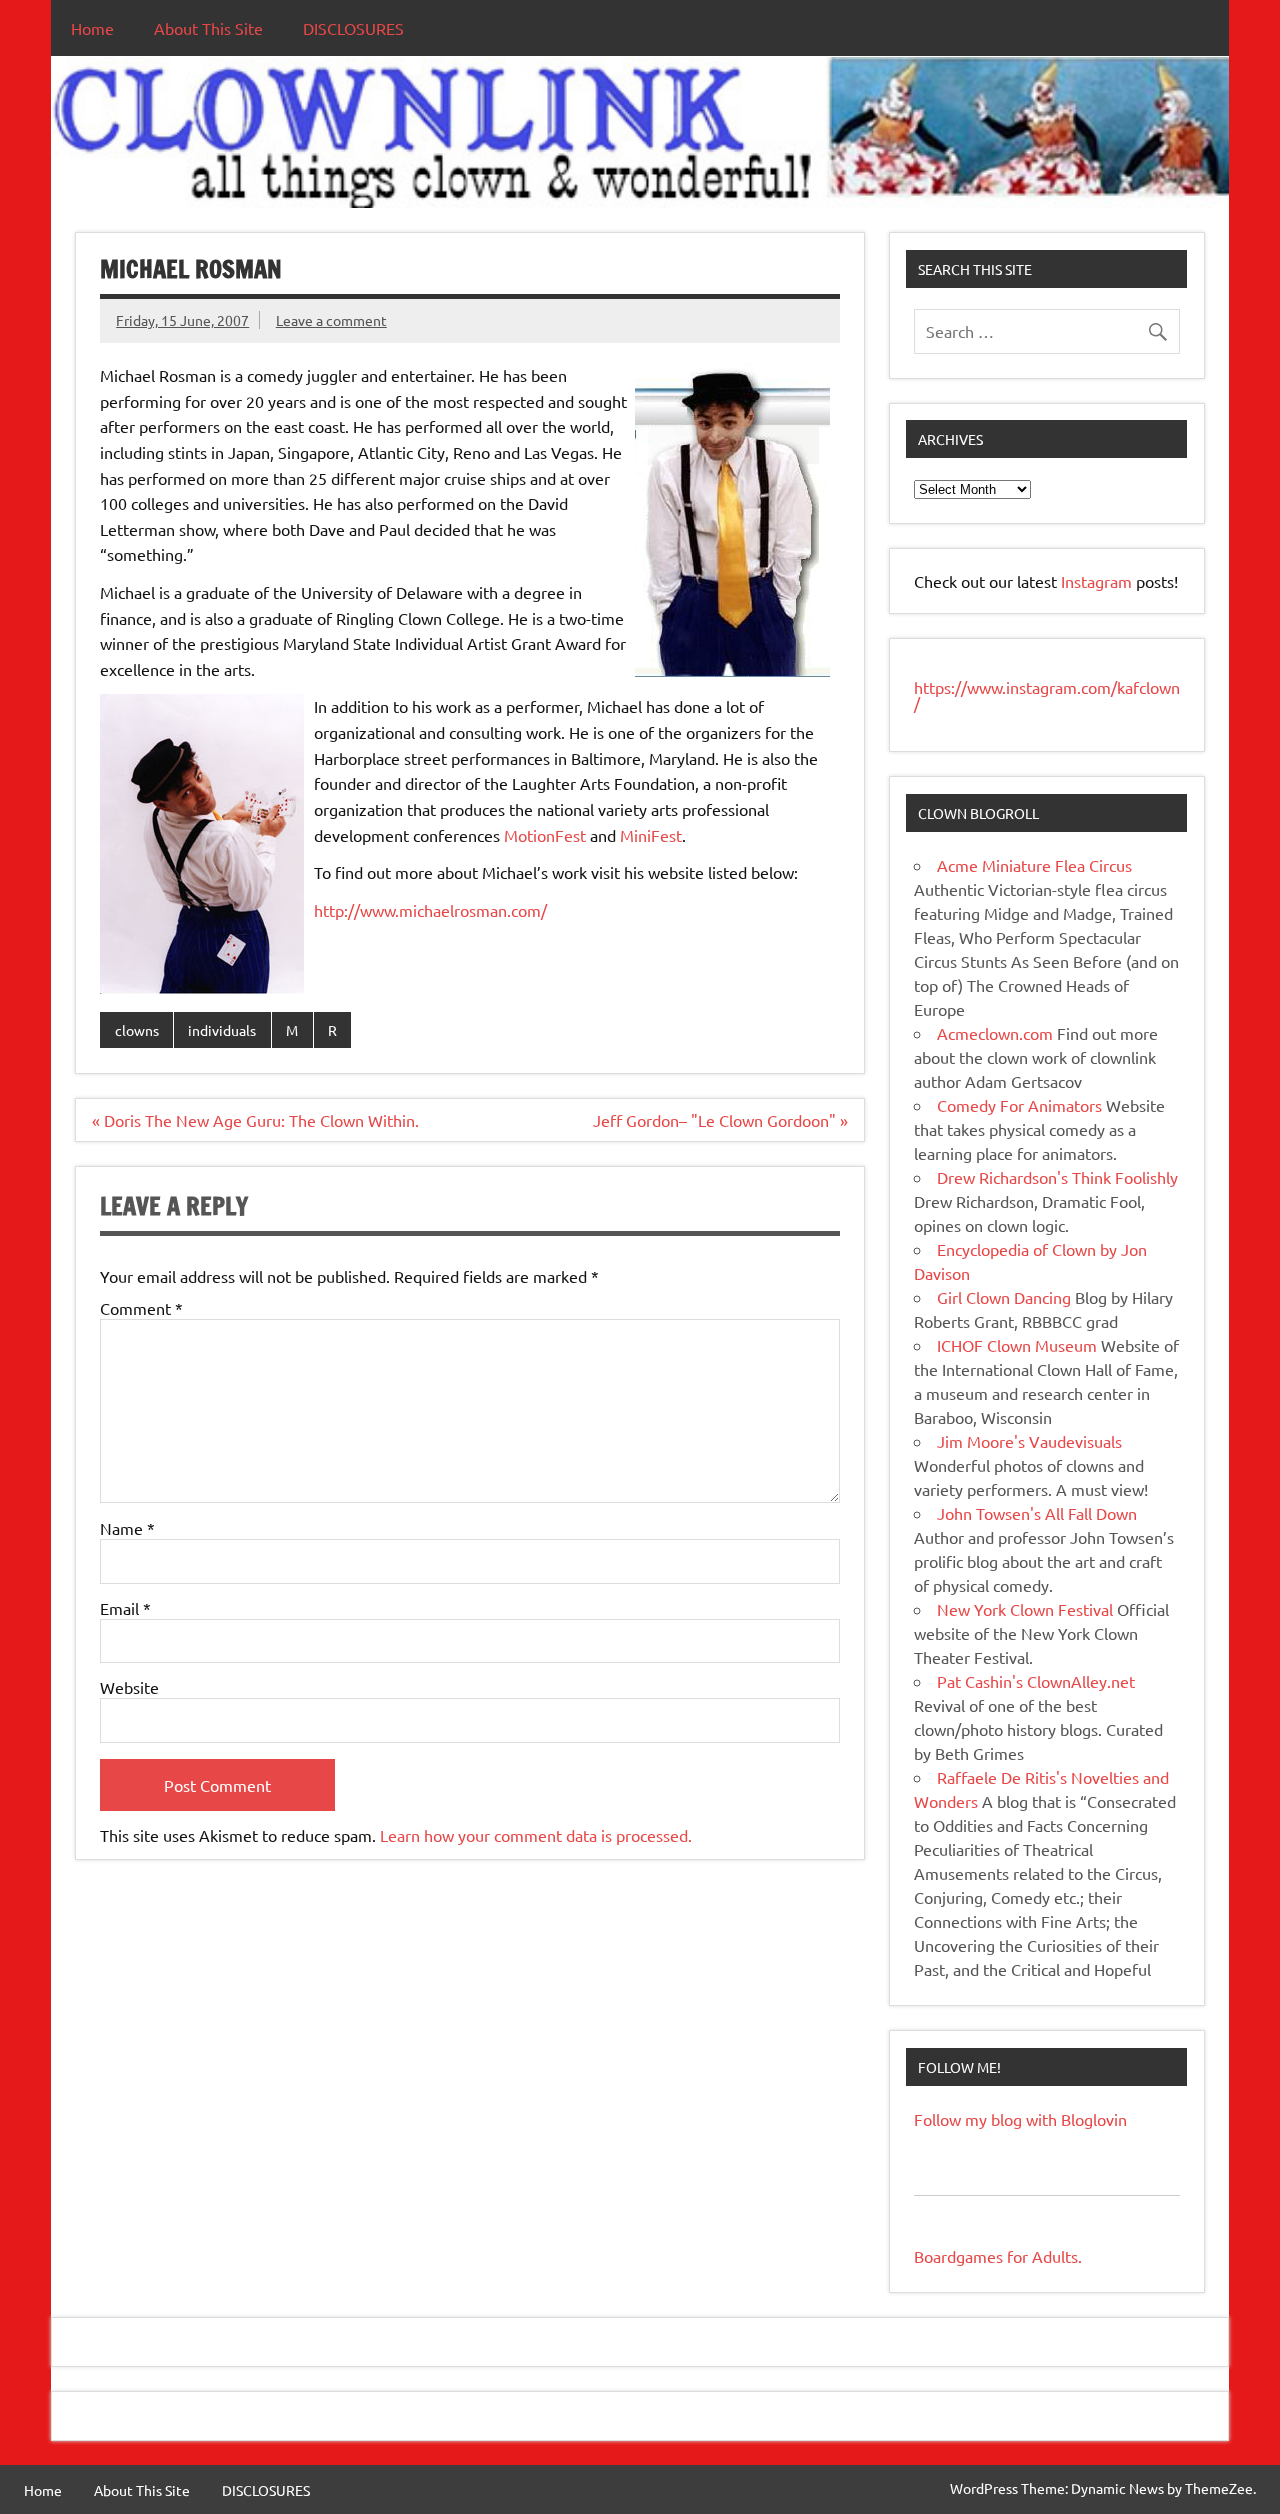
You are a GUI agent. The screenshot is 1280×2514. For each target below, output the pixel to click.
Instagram (1098, 581)
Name (127, 1528)
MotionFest (545, 835)
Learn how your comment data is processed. (536, 1835)
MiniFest (651, 835)
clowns (137, 1030)
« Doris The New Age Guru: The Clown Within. (255, 1120)
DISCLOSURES (353, 28)
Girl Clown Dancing (1004, 1297)
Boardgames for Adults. (998, 2256)
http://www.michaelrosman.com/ (430, 910)
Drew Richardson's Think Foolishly (1057, 1177)
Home (92, 28)
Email (125, 1608)
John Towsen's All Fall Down (1037, 1513)
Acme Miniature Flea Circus (1034, 865)
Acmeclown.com (995, 1033)
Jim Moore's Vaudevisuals (1029, 1441)
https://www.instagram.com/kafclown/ (1047, 695)
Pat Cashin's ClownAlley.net (1036, 1681)
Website (129, 1687)
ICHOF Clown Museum (1017, 1345)
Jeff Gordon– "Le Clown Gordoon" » (720, 1120)
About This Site (208, 28)
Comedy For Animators (1019, 1105)
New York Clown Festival (1025, 1609)
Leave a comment (331, 320)
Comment (141, 1308)
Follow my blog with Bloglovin (1020, 2119)
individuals (222, 1030)
